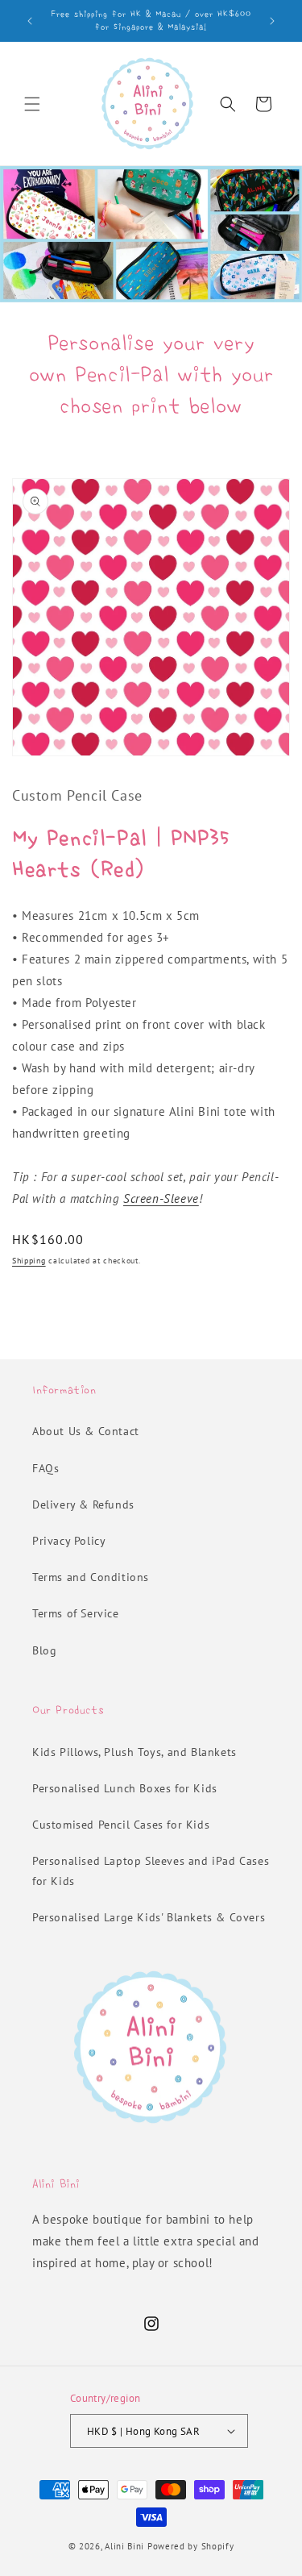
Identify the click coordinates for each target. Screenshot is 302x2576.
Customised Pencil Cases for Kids (121, 1825)
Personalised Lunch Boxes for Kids (125, 1788)
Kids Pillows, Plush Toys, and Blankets (134, 1752)
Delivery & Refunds (83, 1504)
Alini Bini (124, 2546)
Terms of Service (76, 1613)
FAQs (46, 1468)
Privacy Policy (69, 1541)
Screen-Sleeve (161, 1199)
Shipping (29, 1261)
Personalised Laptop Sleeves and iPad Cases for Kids (151, 1871)
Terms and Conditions (91, 1577)
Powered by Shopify (191, 2546)
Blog (44, 1650)
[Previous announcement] (30, 21)
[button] (32, 104)
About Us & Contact (86, 1431)
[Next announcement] (272, 21)
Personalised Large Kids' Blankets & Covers (149, 1917)
